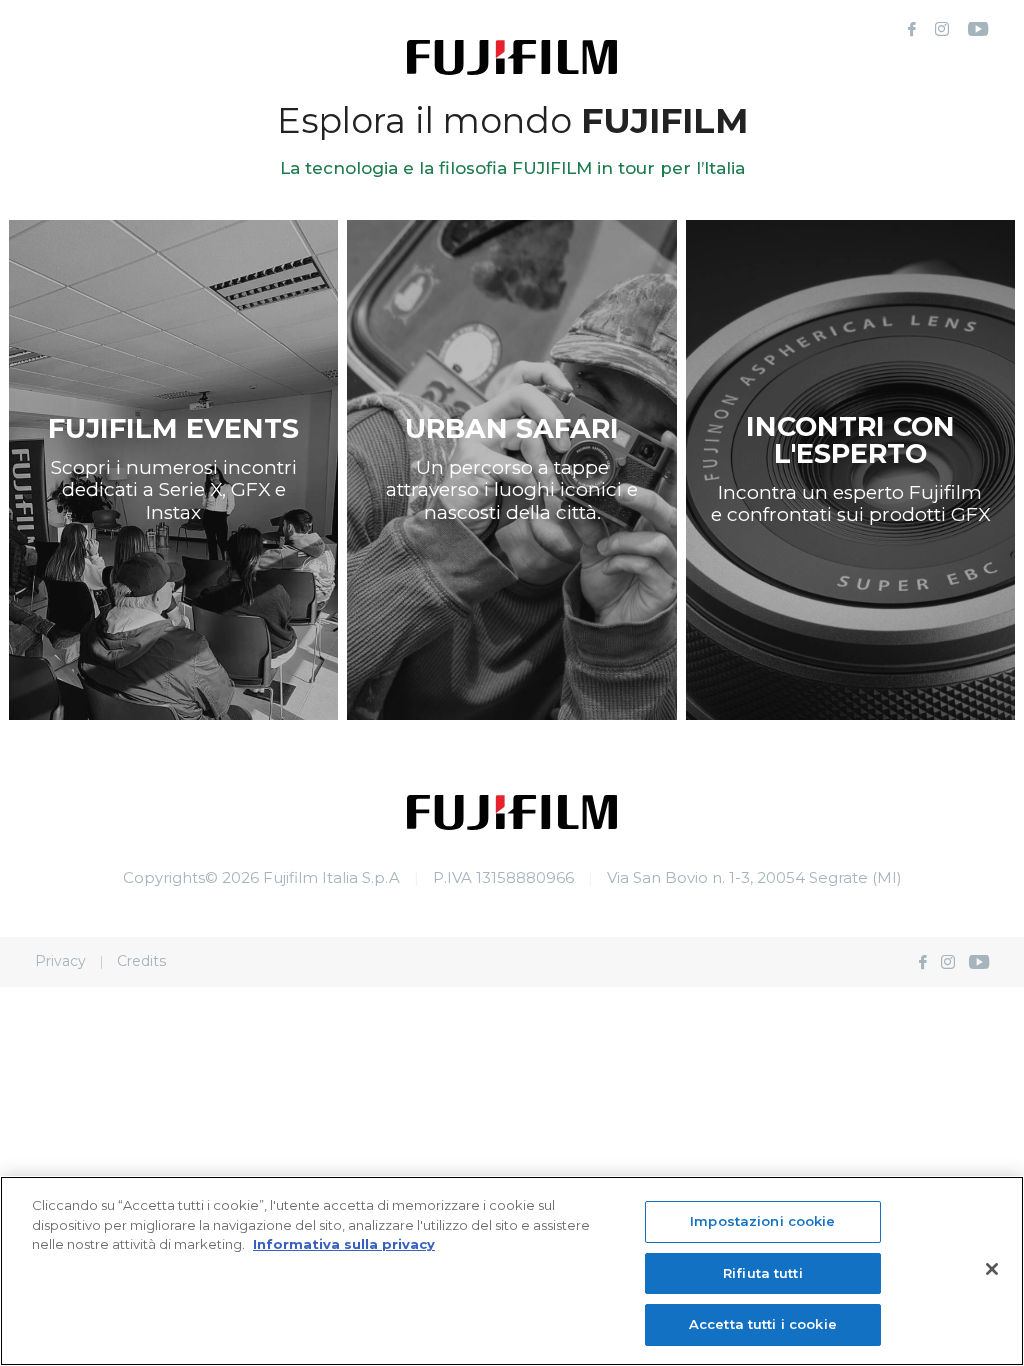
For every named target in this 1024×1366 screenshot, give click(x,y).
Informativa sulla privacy (344, 1244)
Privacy (60, 961)
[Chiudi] (992, 1269)
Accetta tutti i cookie (763, 1324)
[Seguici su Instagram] (942, 29)
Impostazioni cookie (762, 1221)
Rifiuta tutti (763, 1273)
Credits (141, 961)
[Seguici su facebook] (912, 29)
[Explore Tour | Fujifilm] (512, 824)
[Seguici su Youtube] (978, 29)
